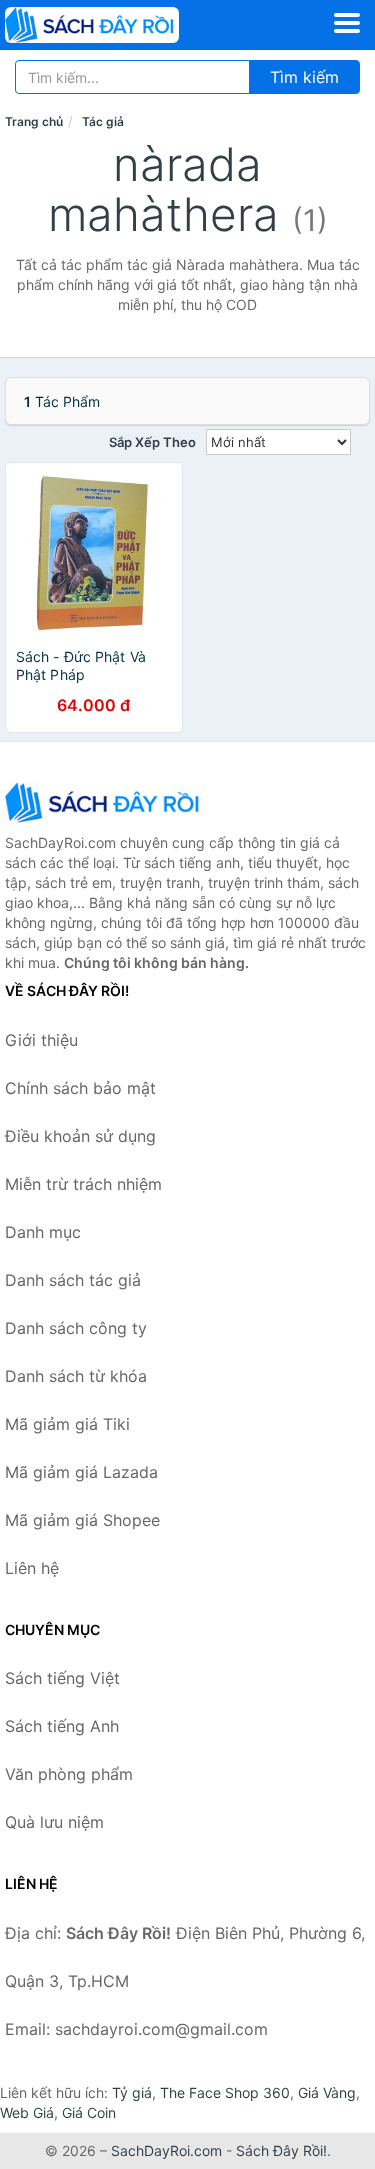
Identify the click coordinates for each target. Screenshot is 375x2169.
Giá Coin (89, 2112)
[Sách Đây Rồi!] (105, 802)
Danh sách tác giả (73, 1280)
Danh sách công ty (76, 1328)
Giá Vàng (327, 2092)
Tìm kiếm (304, 77)
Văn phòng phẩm (69, 1774)
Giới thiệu (41, 1040)
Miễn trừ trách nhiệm (83, 1184)
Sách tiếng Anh (62, 1726)
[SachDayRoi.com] (126, 25)
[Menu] (347, 23)
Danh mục (43, 1232)
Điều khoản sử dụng (80, 1136)
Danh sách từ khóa (76, 1376)
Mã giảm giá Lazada (81, 1472)
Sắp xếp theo (152, 442)
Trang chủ (34, 121)
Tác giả (103, 121)
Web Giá (27, 2112)
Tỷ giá (132, 2092)
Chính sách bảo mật (80, 1088)
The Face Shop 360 (225, 2092)
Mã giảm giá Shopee (82, 1520)
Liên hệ (32, 1568)
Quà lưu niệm (54, 1822)
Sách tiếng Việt (62, 1678)
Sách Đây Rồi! (281, 2150)
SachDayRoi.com (166, 2150)
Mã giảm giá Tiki (67, 1424)
